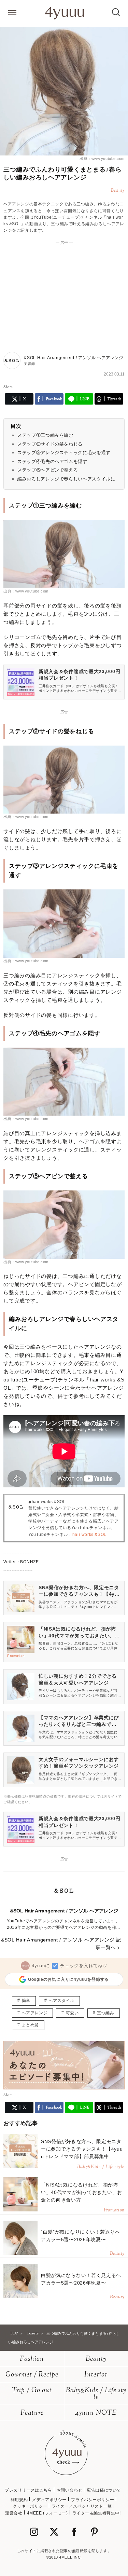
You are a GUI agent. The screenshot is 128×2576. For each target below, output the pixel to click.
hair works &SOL (89, 1535)
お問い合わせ (70, 2490)
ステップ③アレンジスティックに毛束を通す (64, 453)
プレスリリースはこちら (29, 2490)
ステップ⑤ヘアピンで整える (48, 470)
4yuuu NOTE (96, 2413)
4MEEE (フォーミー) (47, 2513)
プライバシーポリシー (93, 2500)
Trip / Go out (32, 2391)
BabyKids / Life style (96, 2394)
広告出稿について (104, 2490)
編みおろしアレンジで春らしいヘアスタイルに (66, 479)
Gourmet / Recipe (32, 2375)
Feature (32, 2413)
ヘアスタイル (61, 2001)
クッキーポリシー (30, 2506)
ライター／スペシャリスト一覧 (82, 2506)
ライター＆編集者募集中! (97, 2513)
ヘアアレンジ (35, 2013)
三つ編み (105, 2013)
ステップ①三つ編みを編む (45, 435)
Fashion (32, 2359)
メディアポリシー (49, 2500)
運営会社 (14, 2513)
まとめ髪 (30, 2025)
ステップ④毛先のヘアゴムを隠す (52, 461)
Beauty (96, 2359)
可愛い (72, 2013)
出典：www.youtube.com (102, 159)
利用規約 (19, 2500)
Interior (96, 2375)
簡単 (26, 2001)
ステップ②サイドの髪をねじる (50, 444)
